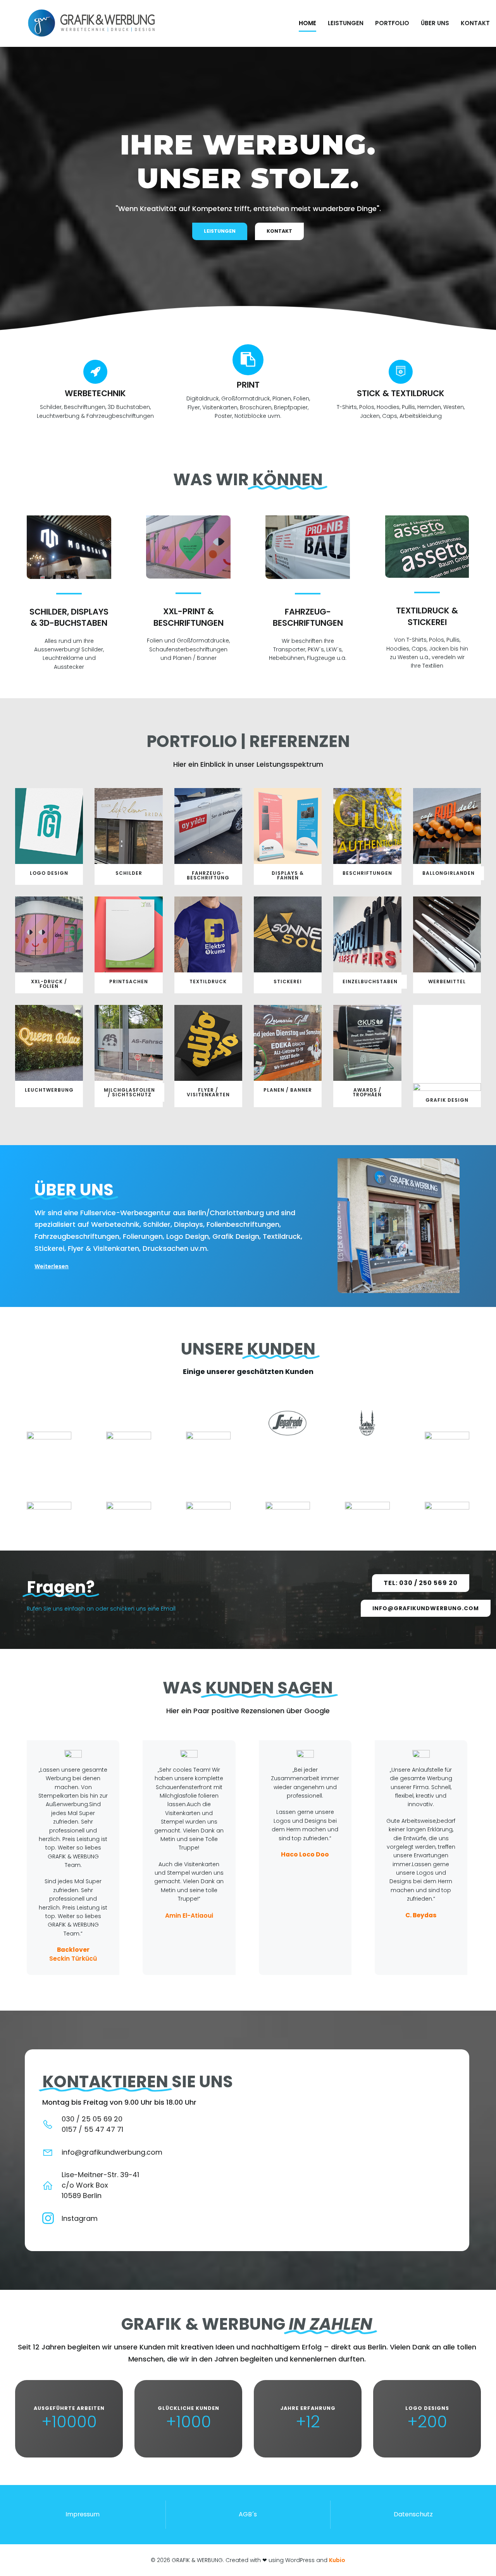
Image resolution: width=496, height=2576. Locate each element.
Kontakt (475, 23)
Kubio (337, 2560)
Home (307, 23)
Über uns (435, 23)
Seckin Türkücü (73, 1959)
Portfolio (392, 23)
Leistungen (346, 23)
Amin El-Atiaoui (189, 1916)
